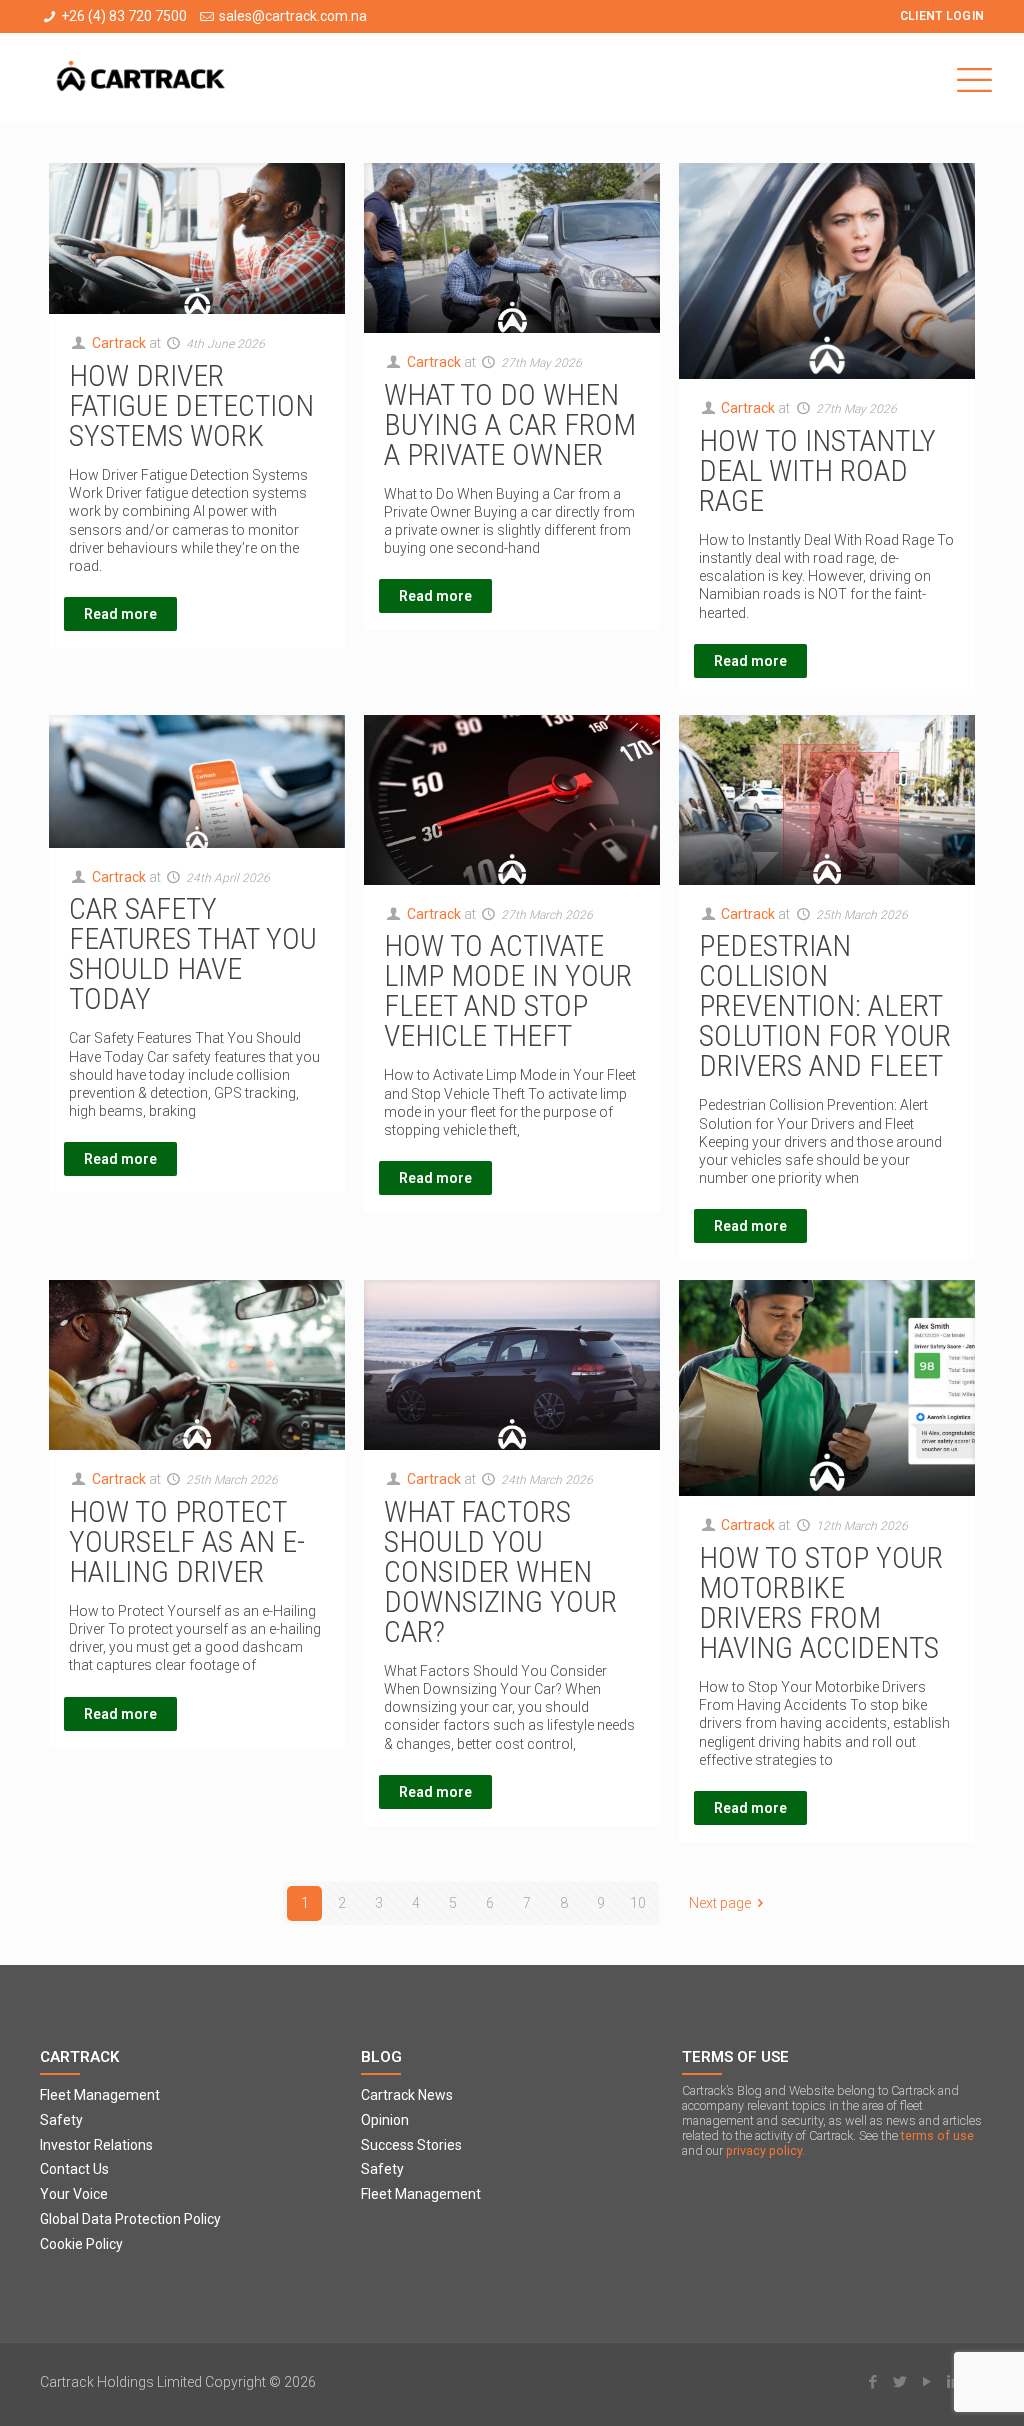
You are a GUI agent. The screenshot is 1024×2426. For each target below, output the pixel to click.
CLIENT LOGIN (942, 16)
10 (638, 1903)
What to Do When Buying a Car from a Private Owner (510, 424)
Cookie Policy (81, 2244)
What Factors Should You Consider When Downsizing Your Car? (500, 1571)
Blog (381, 2057)
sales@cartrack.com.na (293, 16)
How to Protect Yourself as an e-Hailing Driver (187, 1541)
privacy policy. (765, 2150)
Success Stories (411, 2145)
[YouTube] (926, 2382)
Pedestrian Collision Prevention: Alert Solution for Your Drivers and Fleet (825, 1005)
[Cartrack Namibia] (141, 78)
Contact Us (74, 2169)
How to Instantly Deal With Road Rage (817, 470)
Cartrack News (407, 2095)
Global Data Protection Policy (130, 2219)
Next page (720, 1903)
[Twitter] (899, 2382)
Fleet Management (100, 2095)
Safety (61, 2120)
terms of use (937, 2135)
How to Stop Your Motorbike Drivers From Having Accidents (821, 1602)
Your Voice (74, 2194)
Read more (120, 614)
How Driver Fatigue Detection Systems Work (191, 405)
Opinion (385, 2120)
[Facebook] (872, 2382)
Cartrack (119, 343)
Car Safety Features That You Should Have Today (193, 953)
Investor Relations (96, 2145)
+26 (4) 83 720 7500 (124, 16)
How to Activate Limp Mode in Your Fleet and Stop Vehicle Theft (508, 990)
